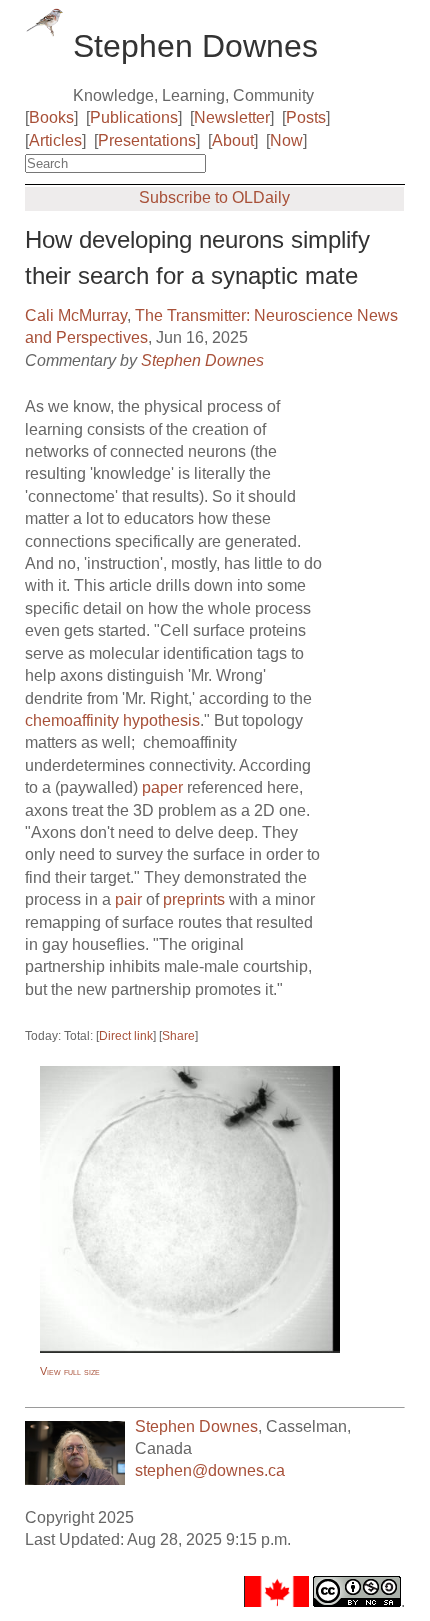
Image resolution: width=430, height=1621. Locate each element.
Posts (306, 117)
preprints (194, 899)
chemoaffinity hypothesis (112, 720)
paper (162, 787)
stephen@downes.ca (210, 1470)
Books (51, 117)
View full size (70, 1371)
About (233, 140)
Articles (55, 140)
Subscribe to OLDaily (214, 197)
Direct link (126, 1036)
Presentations (147, 140)
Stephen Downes (202, 360)
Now (286, 140)
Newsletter (232, 117)
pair (128, 899)
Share (178, 1036)
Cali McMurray (76, 315)
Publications (134, 117)
